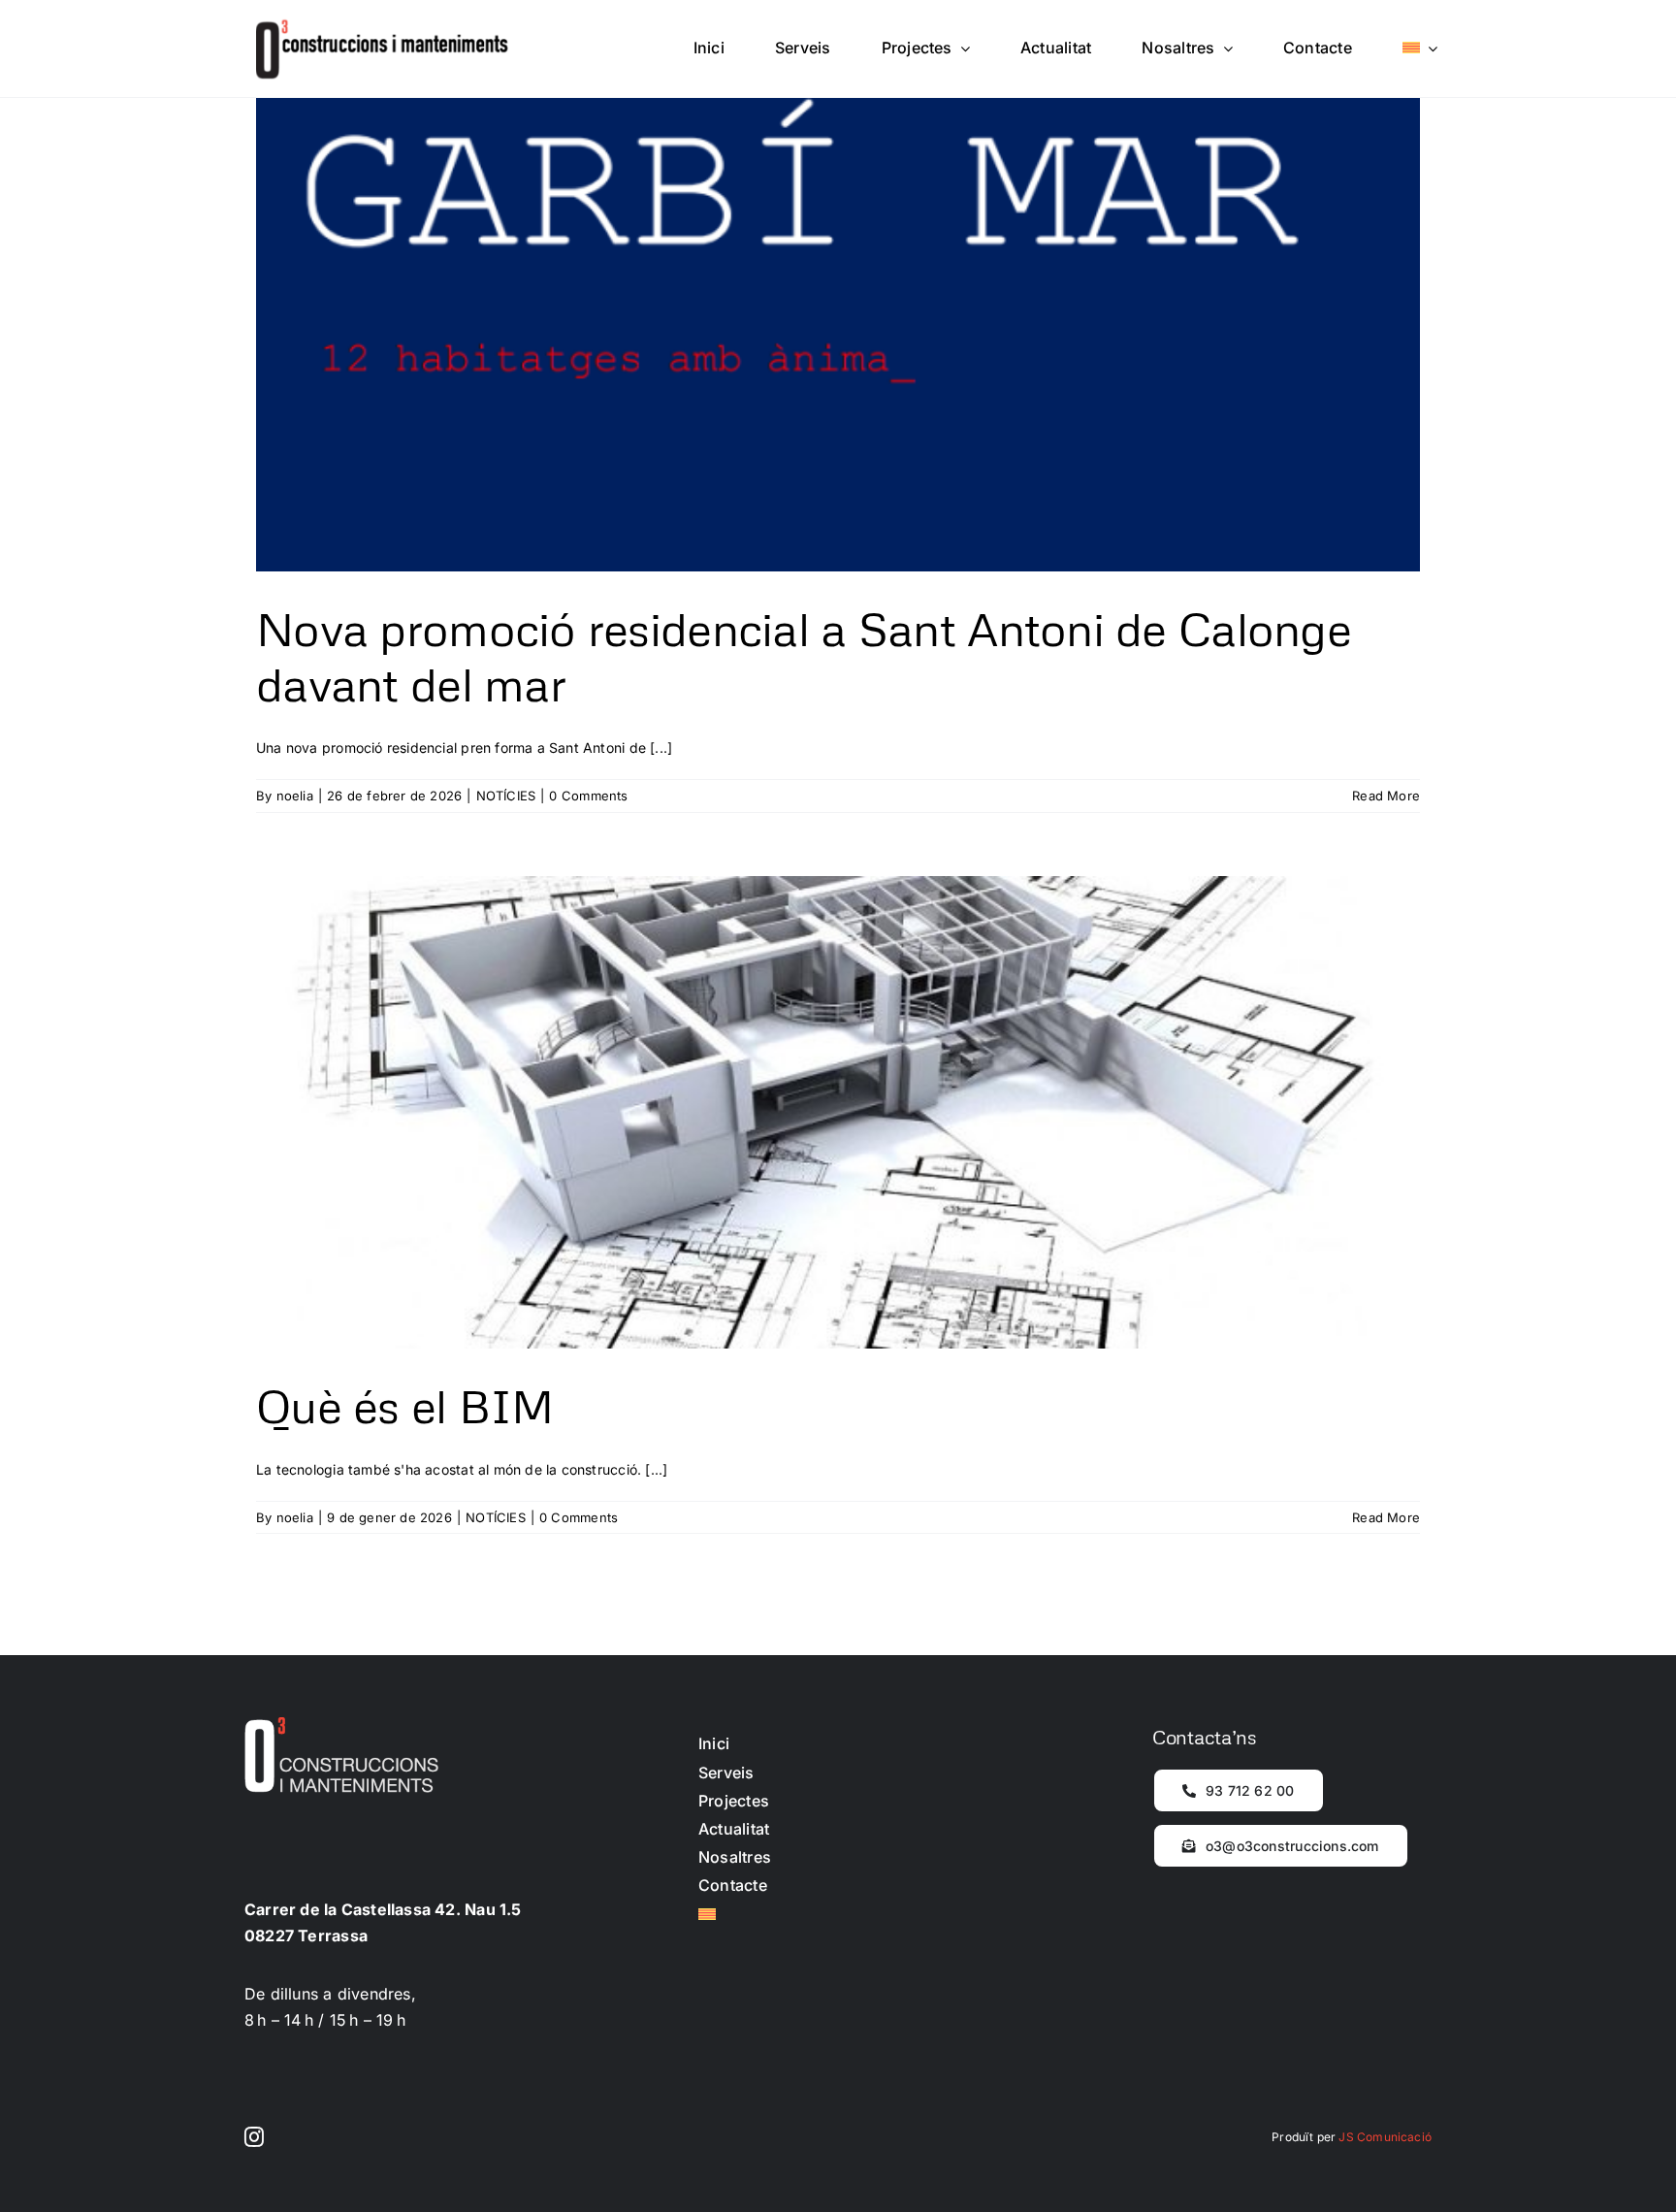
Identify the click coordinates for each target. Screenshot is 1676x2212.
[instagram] (254, 2137)
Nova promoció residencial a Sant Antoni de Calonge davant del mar (804, 656)
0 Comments (588, 796)
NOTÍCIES (506, 796)
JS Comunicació (1385, 2137)
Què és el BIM (405, 1405)
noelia (295, 796)
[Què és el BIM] (838, 1113)
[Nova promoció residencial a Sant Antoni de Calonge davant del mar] (838, 335)
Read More (1386, 796)
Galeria (838, 315)
